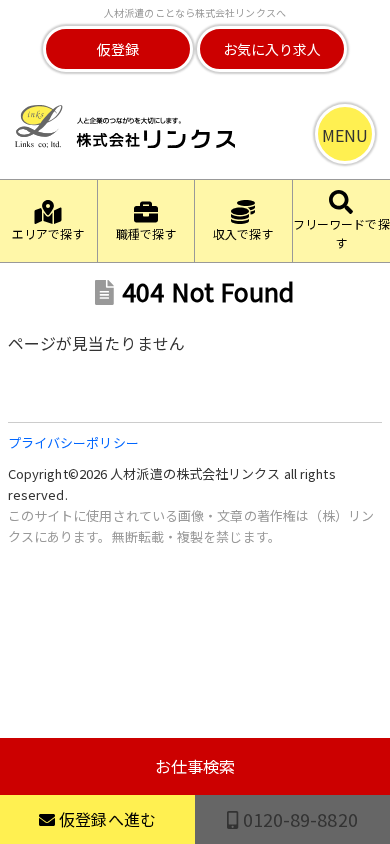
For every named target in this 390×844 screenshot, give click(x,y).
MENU (345, 135)
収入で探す (243, 233)
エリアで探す (48, 233)
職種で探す (146, 233)
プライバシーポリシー (73, 442)
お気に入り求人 (272, 49)
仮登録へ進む (105, 819)
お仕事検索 (195, 766)
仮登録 (118, 49)
